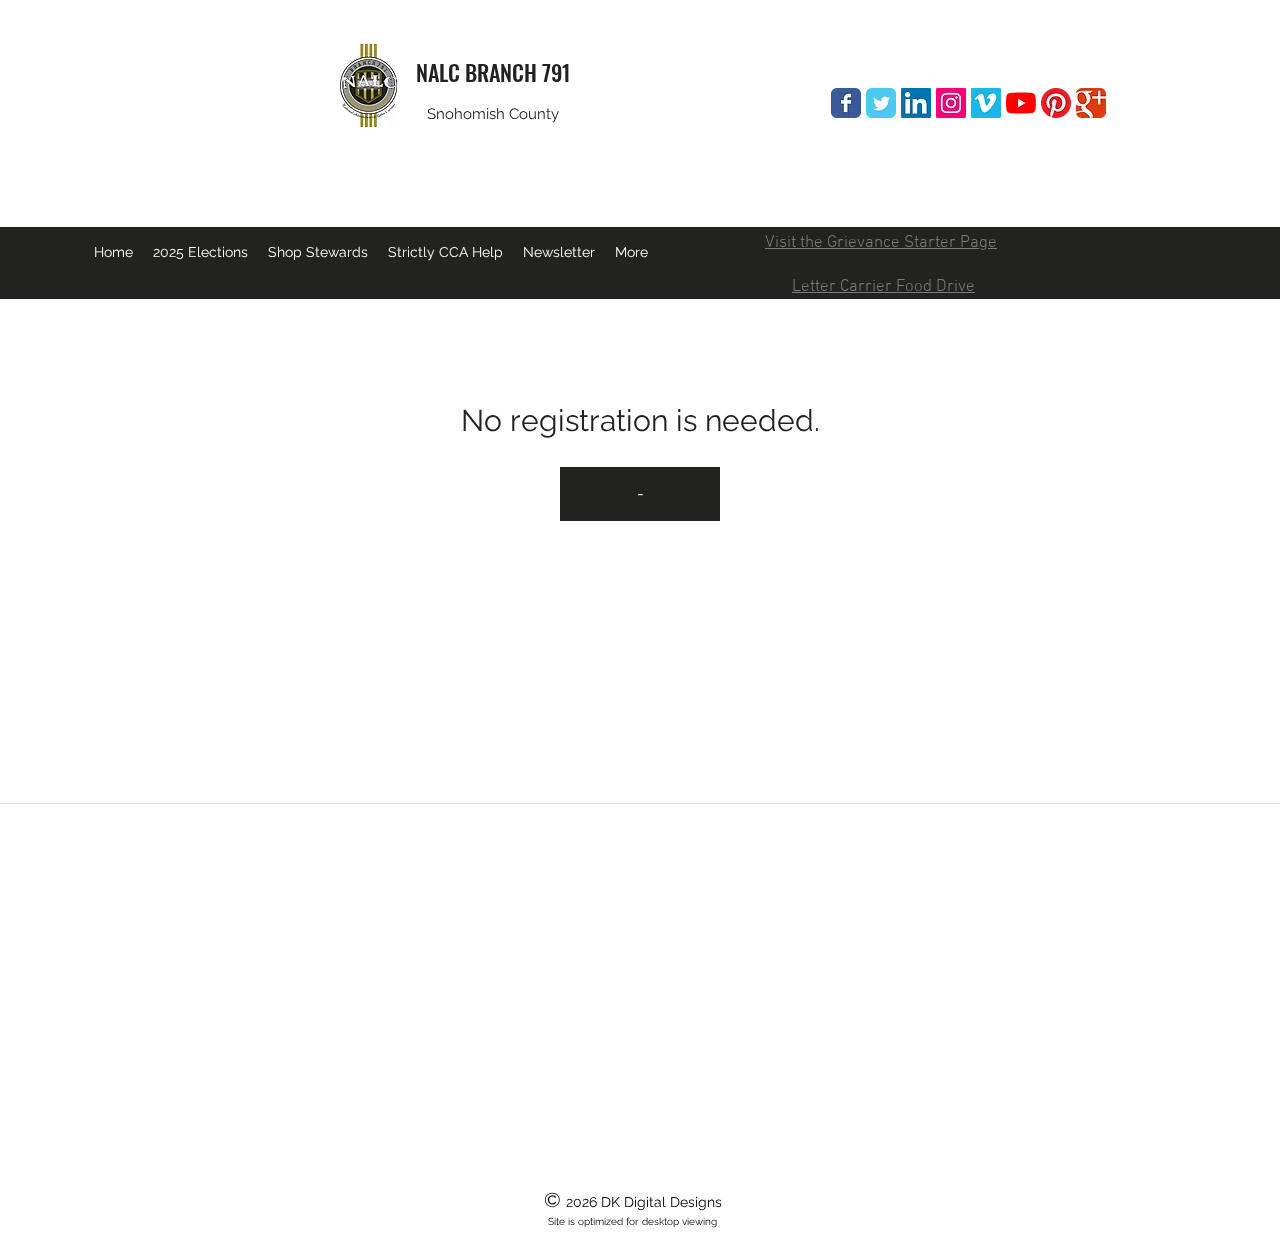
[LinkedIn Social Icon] (916, 103)
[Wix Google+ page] (1091, 103)
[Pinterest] (1056, 103)
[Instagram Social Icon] (951, 103)
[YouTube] (1021, 103)
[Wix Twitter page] (881, 103)
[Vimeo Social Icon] (986, 103)
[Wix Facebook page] (846, 103)
